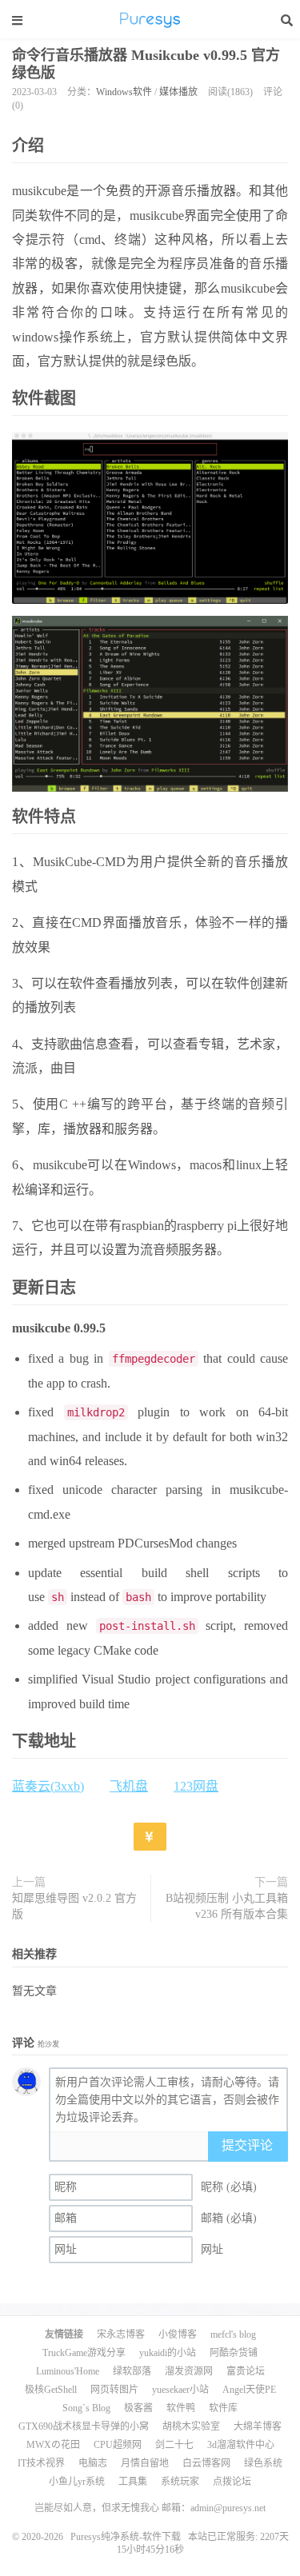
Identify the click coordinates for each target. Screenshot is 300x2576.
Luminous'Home (68, 2371)
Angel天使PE (249, 2390)
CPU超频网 (118, 2445)
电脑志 (93, 2463)
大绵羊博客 (258, 2426)
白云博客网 (206, 2463)
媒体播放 (178, 92)
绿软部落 (132, 2371)
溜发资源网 (189, 2371)
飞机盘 (129, 1786)
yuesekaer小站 (180, 2390)
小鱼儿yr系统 (77, 2482)
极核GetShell (51, 2390)
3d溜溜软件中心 (241, 2445)
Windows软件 (124, 92)
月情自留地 (145, 2463)
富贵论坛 (246, 2371)
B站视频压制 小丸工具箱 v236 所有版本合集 (227, 1906)
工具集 (133, 2482)
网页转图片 (114, 2390)
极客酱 (138, 2408)
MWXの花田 (53, 2445)
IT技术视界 (41, 2463)
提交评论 (247, 2145)
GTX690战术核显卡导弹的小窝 (84, 2426)
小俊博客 (178, 2334)
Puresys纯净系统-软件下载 (150, 20)
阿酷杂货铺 (234, 2353)
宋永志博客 (121, 2334)
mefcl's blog (233, 2334)
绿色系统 (263, 2463)
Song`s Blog (86, 2408)
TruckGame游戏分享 (84, 2353)
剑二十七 (174, 2445)
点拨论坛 (232, 2482)
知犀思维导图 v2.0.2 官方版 (74, 1906)
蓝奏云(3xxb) (48, 1786)
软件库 (223, 2408)
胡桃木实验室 (191, 2426)
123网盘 (196, 1786)
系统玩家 (180, 2482)
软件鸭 (181, 2408)
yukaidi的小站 (168, 2353)
